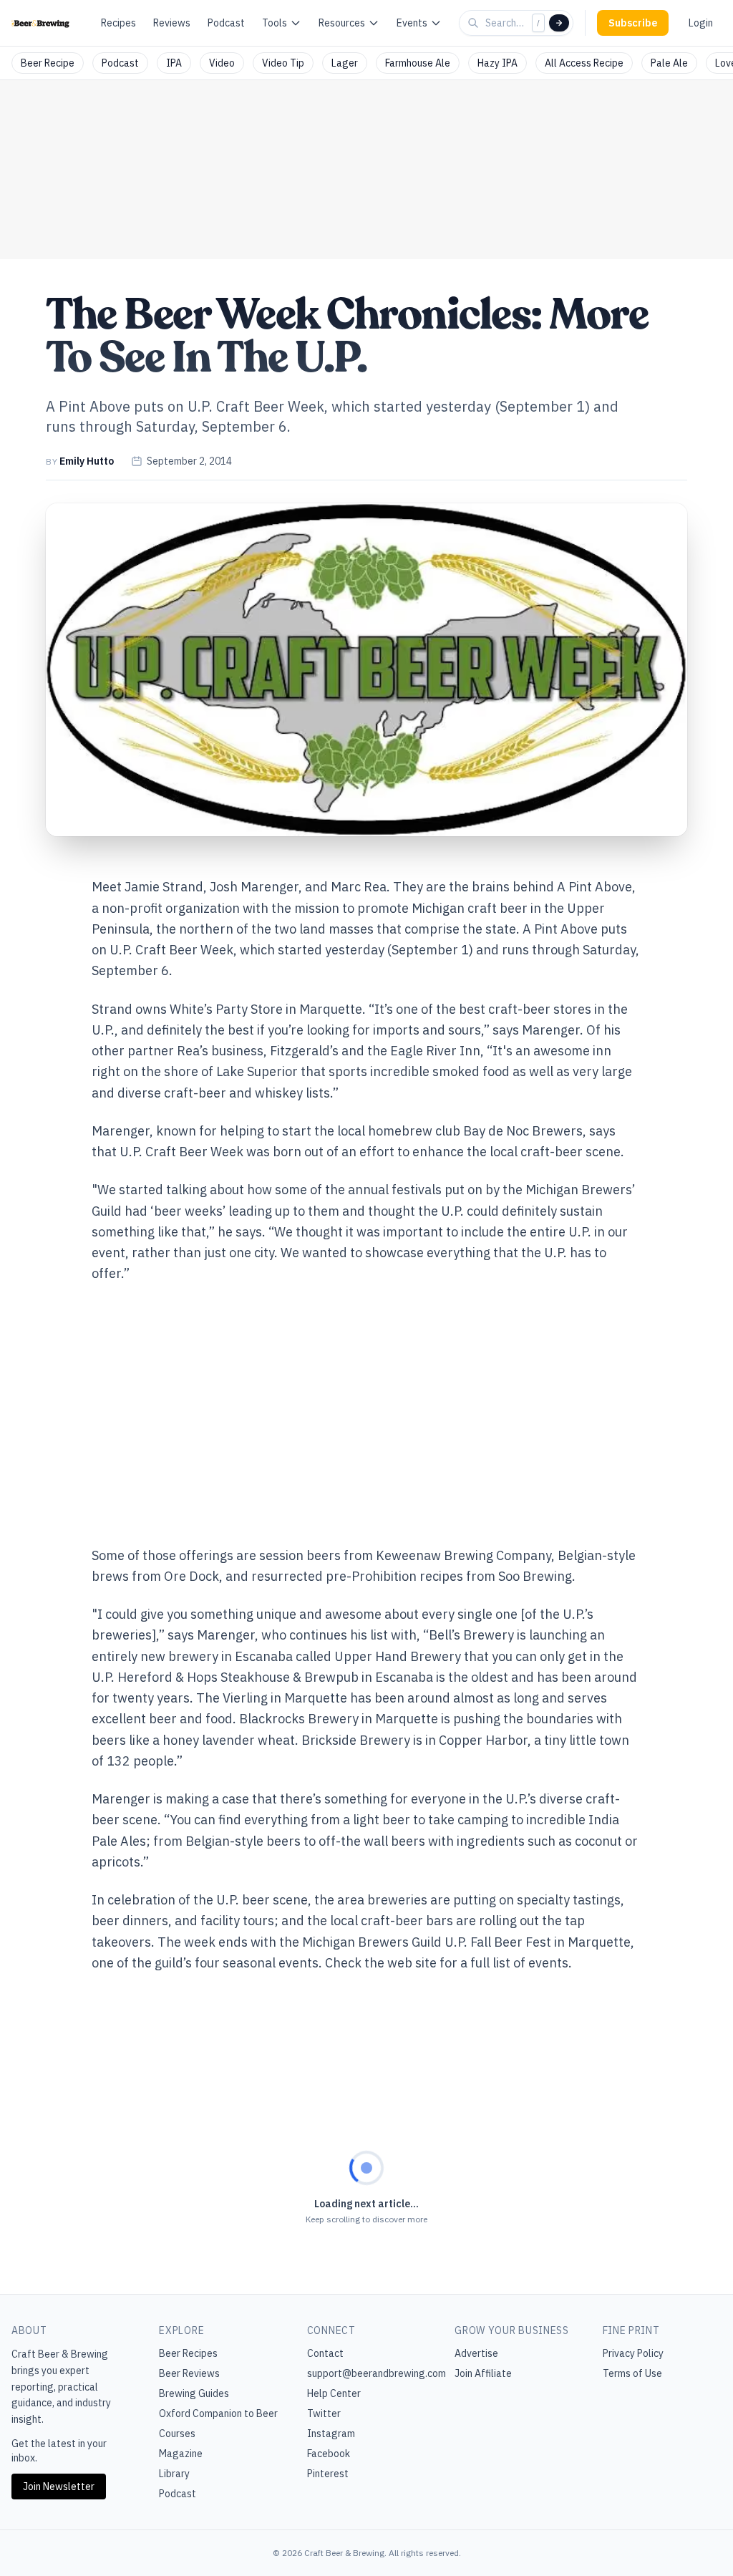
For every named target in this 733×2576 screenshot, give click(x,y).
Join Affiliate (483, 2373)
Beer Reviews (189, 2373)
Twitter (324, 2413)
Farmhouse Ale (418, 63)
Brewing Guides (194, 2393)
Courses (177, 2434)
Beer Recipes (188, 2353)
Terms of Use (632, 2373)
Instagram (331, 2434)
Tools (275, 23)
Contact (325, 2353)
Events (412, 23)
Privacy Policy (633, 2353)
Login (701, 23)
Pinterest (328, 2474)
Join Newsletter (59, 2487)
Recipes (118, 23)
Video (222, 63)
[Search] (559, 23)
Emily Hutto (87, 461)
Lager (345, 63)
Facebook (329, 2454)
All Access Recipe (584, 63)
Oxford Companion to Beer (218, 2413)
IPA (174, 63)
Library (174, 2474)
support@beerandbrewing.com (377, 2373)
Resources (342, 23)
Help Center (334, 2393)
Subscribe (633, 23)
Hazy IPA (497, 63)
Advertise (476, 2353)
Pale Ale (669, 63)
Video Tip (283, 63)
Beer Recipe (48, 63)
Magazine (181, 2454)
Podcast (226, 23)
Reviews (172, 23)
